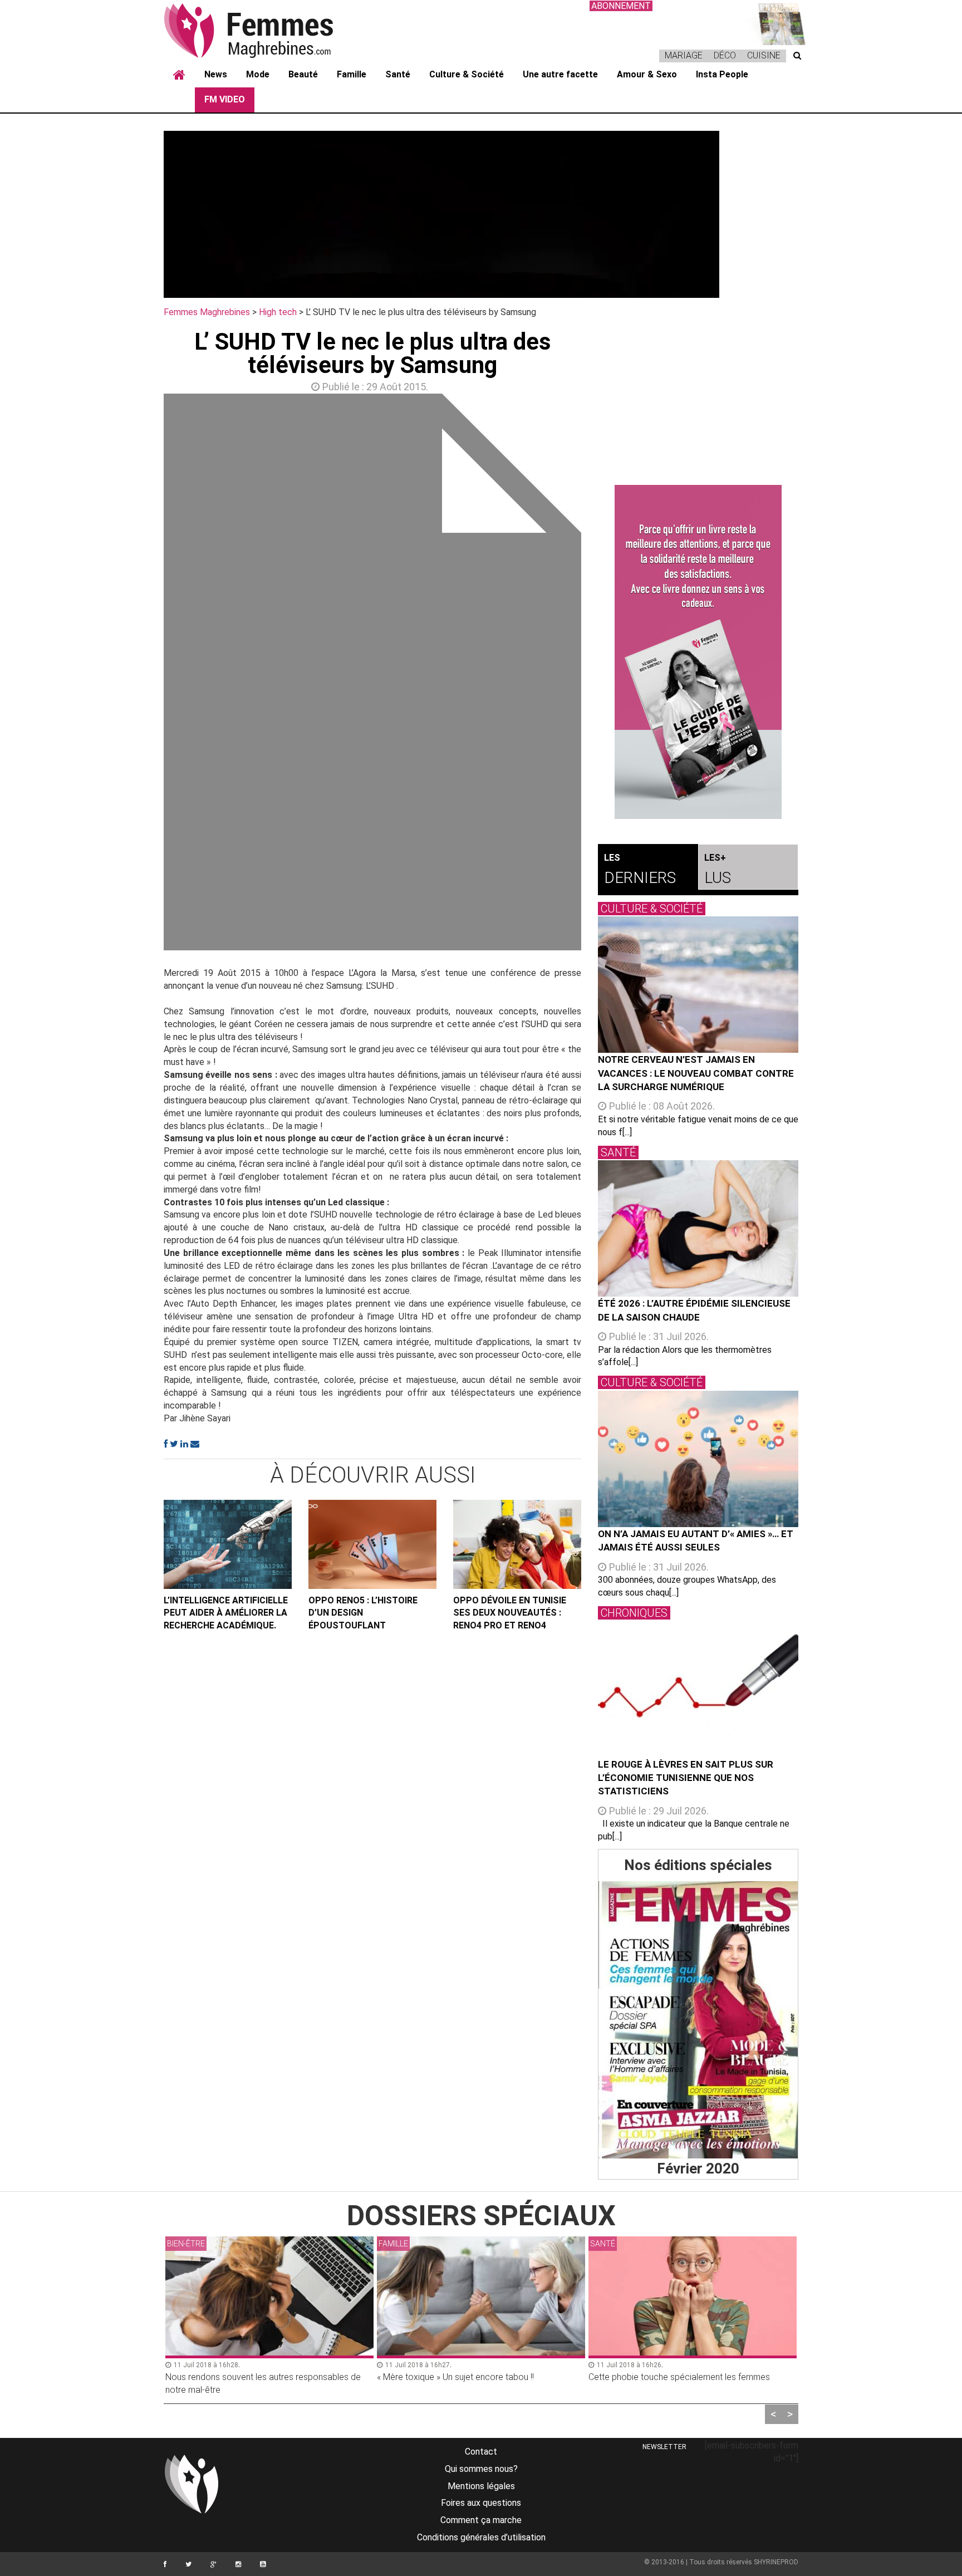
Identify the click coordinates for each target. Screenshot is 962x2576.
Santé (398, 74)
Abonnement (621, 6)
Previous (147, 675)
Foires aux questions (481, 2503)
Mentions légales (481, 2486)
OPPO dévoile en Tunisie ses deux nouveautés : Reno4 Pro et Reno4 (510, 1613)
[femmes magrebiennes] (264, 30)
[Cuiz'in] (776, 23)
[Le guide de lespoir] (698, 652)
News (216, 74)
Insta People (722, 74)
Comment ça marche (481, 2520)
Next (598, 675)
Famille (352, 74)
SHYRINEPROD (776, 2562)
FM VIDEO (225, 99)
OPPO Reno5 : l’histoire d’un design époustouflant (363, 1613)
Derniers (640, 870)
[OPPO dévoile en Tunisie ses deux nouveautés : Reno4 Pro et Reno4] (517, 1544)
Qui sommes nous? (481, 2469)
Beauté (303, 74)
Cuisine (764, 55)
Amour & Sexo (647, 74)
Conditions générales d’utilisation (481, 2537)
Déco (725, 55)
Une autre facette (560, 74)
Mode (258, 74)
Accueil (179, 75)
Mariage (684, 55)
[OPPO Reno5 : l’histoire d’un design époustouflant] (372, 1544)
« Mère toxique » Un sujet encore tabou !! (455, 2377)
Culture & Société (467, 74)
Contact (481, 2452)
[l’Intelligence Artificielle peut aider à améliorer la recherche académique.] (228, 1544)
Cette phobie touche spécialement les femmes (679, 2377)
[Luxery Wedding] (698, 2020)
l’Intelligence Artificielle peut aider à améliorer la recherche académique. (226, 1613)
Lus (718, 870)
